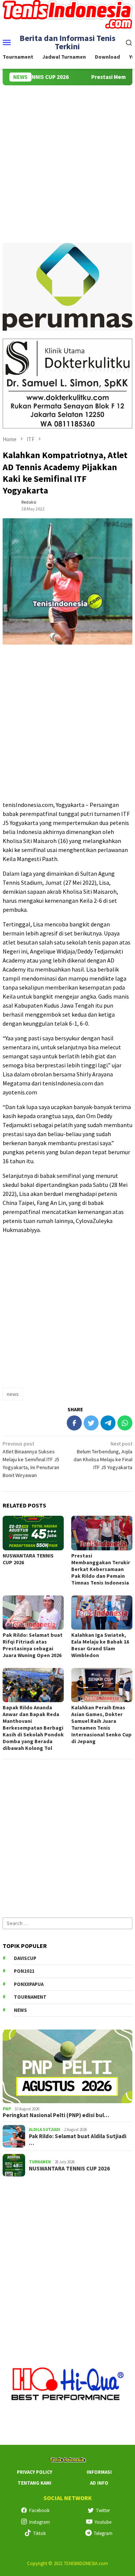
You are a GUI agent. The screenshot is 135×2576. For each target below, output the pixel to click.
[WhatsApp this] (125, 1423)
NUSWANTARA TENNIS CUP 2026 (69, 2169)
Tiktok (39, 2533)
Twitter (103, 2510)
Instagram (40, 2522)
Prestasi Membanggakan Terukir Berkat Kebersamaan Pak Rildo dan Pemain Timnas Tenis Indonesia (101, 1569)
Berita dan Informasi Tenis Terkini (67, 42)
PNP (7, 2109)
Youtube (103, 2522)
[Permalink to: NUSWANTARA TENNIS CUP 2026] (33, 1533)
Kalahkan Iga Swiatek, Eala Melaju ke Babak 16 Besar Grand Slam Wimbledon (100, 1645)
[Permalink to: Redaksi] (10, 505)
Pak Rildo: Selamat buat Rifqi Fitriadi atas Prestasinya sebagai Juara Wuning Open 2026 (33, 1645)
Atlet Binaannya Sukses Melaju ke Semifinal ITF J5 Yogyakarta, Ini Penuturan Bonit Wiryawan (31, 1459)
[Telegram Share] (108, 1423)
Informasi (99, 2472)
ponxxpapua (29, 1984)
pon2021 (24, 1971)
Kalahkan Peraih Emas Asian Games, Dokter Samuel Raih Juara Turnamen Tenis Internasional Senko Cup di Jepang (101, 1724)
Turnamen (40, 2162)
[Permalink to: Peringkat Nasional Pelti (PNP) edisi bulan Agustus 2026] (67, 2066)
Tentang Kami (34, 2483)
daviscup (25, 1958)
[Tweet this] (91, 1423)
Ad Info (99, 2483)
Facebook (39, 2510)
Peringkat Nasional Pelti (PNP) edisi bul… (56, 2115)
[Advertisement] (67, 157)
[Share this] (74, 1423)
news (13, 1394)
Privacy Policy (34, 2472)
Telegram (103, 2533)
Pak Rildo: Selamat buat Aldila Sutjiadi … (78, 2140)
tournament (30, 1997)
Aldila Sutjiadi (45, 2130)
